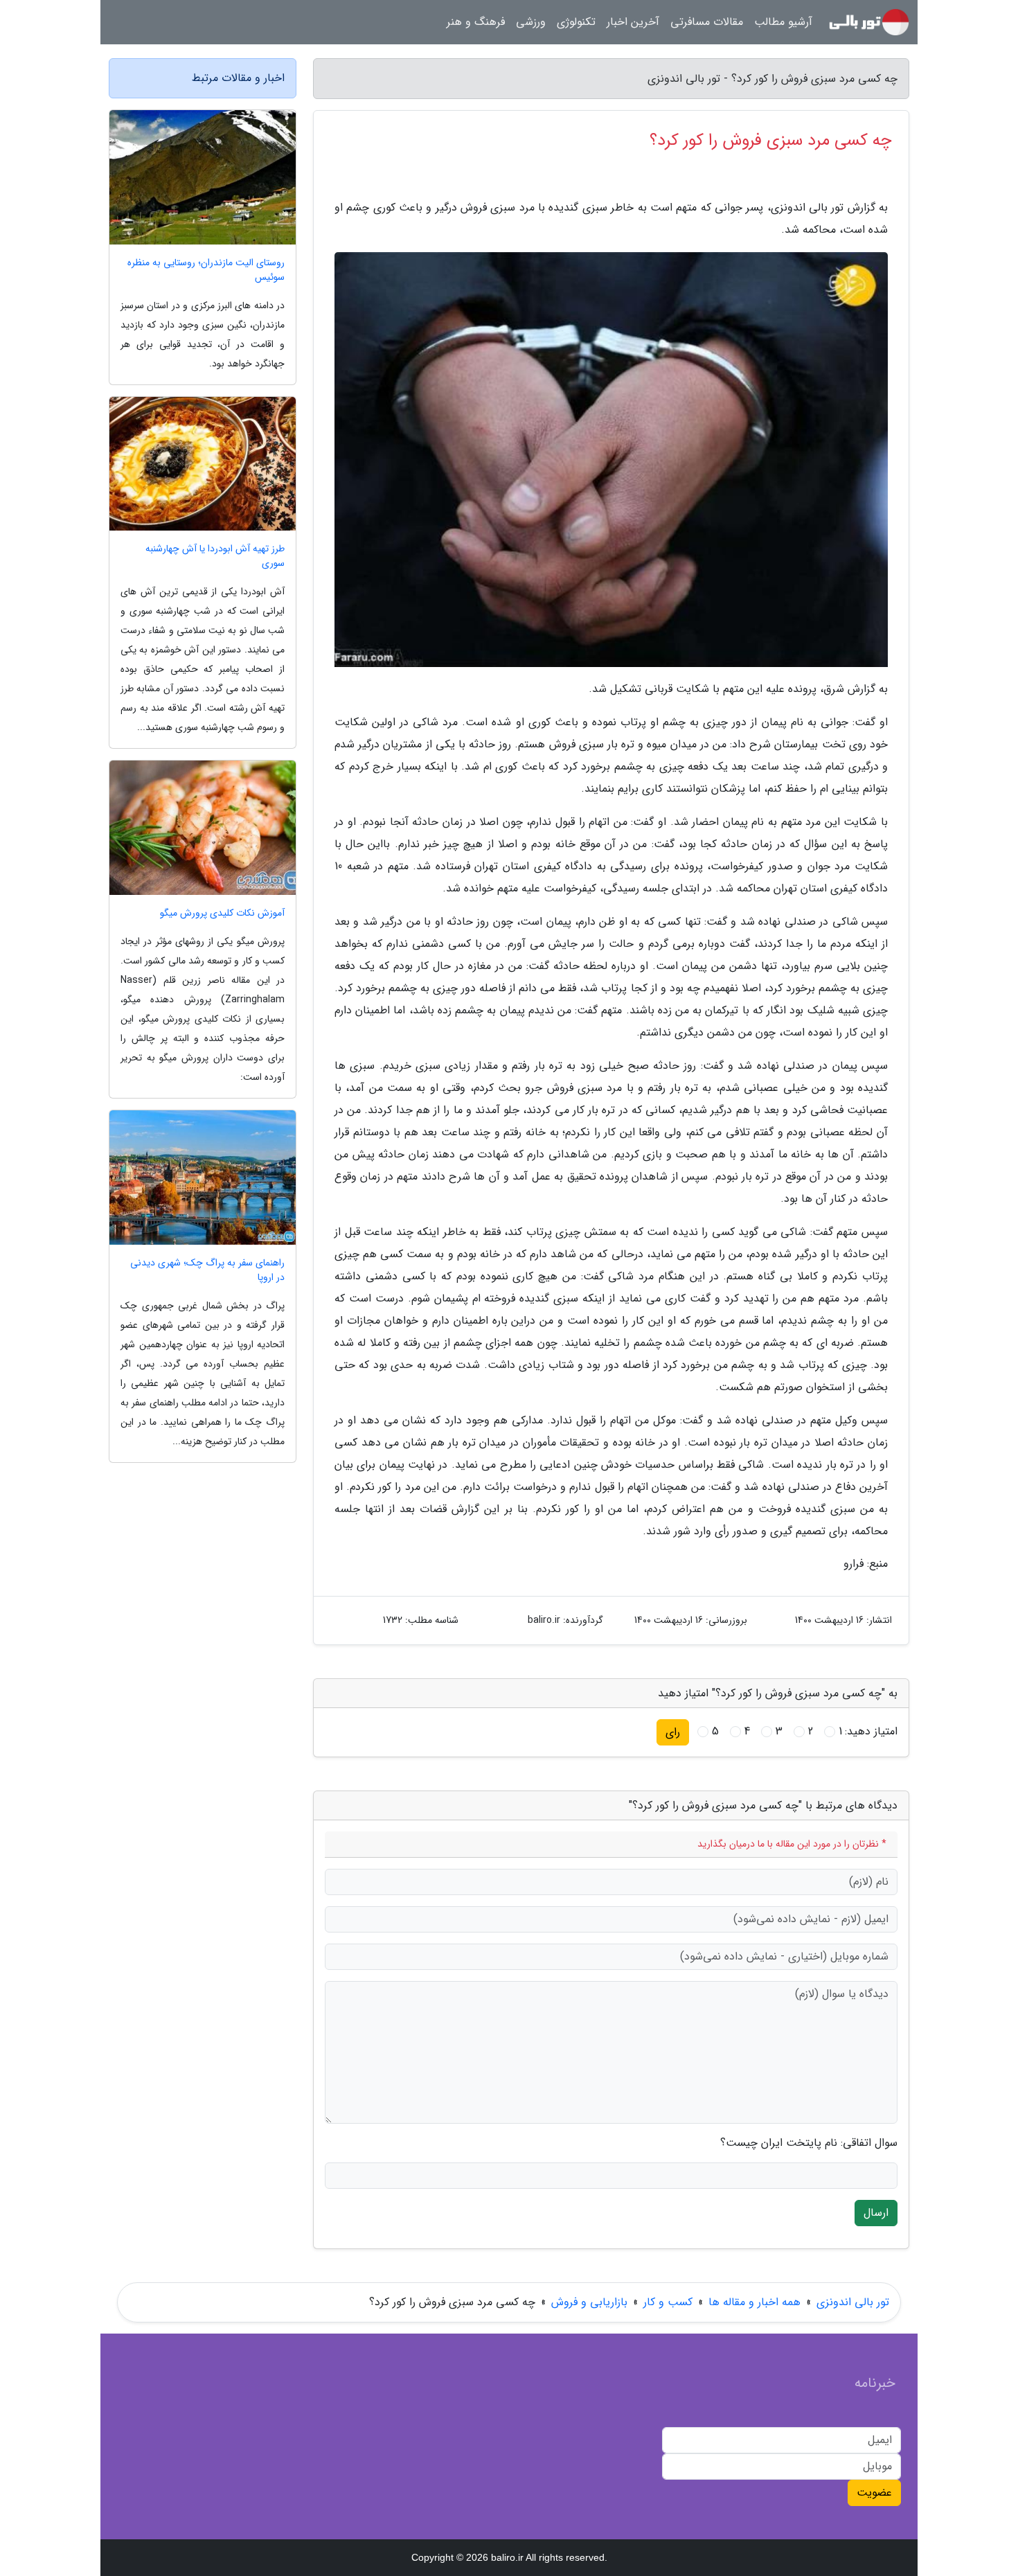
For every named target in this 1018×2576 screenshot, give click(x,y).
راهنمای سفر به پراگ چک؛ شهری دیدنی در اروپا (207, 1270)
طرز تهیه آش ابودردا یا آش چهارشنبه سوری (215, 556)
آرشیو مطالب (783, 22)
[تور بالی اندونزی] (869, 22)
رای (673, 1732)
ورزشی (531, 22)
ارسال (876, 2213)
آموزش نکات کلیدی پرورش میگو (222, 913)
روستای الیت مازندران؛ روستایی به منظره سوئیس (206, 270)
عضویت (874, 2493)
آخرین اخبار (633, 22)
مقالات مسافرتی (707, 22)
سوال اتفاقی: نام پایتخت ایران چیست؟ (809, 2143)
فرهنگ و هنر (476, 22)
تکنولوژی (576, 22)
